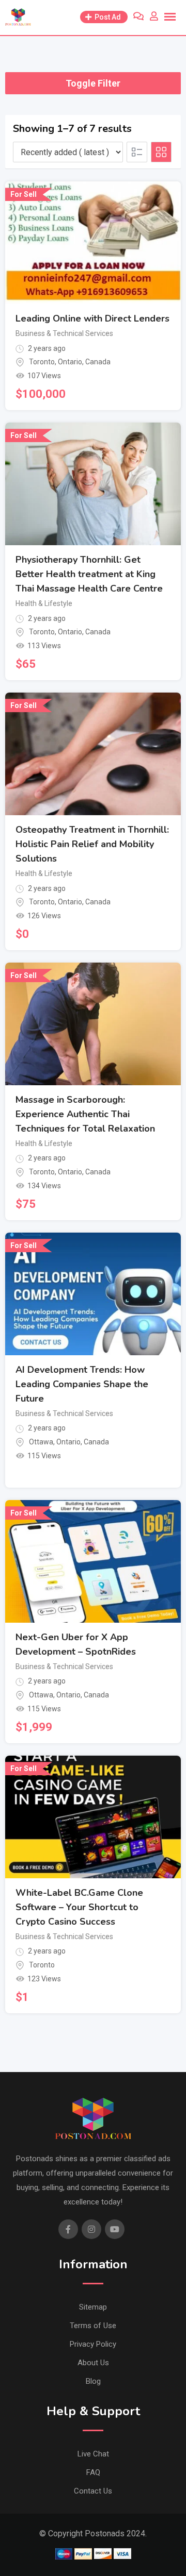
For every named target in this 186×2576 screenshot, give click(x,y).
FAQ (93, 2472)
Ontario (70, 362)
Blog (93, 2381)
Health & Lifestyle (44, 603)
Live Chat (93, 2454)
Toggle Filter (93, 83)
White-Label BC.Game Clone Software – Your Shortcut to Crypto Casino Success (79, 1907)
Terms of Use (93, 2326)
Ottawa (41, 1442)
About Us (93, 2363)
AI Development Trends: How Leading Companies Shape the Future (82, 1384)
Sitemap (93, 2307)
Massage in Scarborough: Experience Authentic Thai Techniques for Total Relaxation (85, 1114)
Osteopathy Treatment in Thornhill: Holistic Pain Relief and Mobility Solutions (92, 844)
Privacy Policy (93, 2344)
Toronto (42, 362)
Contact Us (93, 2491)
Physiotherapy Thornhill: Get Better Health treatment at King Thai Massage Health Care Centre (89, 574)
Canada (98, 362)
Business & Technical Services (64, 333)
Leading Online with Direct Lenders (92, 318)
